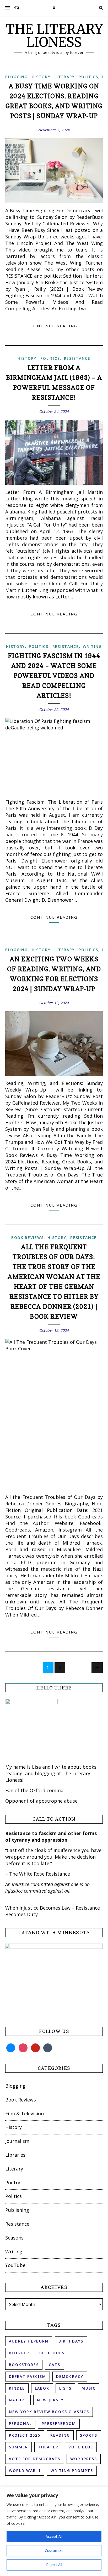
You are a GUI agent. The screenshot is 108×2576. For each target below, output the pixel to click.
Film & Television (25, 2114)
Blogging (17, 77)
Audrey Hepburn (29, 2341)
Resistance (77, 358)
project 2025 (25, 2435)
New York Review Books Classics (49, 2412)
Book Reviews (27, 1238)
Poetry (13, 2183)
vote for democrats (35, 2459)
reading (60, 2435)
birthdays (71, 2341)
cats (55, 2365)
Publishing (17, 2210)
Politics (88, 77)
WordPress (84, 2459)
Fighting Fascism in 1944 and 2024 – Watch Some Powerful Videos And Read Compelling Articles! (54, 676)
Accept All (54, 2536)
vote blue (81, 2447)
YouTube (15, 2265)
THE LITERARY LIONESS (54, 36)
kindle (17, 2388)
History (41, 77)
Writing (92, 646)
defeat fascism (28, 2376)
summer (18, 2447)
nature (18, 2400)
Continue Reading (54, 326)
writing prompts (72, 2471)
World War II (25, 2471)
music (89, 2388)
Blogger (19, 2353)
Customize (54, 2551)
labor (42, 2388)
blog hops (52, 2353)
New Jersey (50, 2400)
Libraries (15, 2155)
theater (48, 2447)
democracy (70, 2376)
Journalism (17, 2141)
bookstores (24, 2365)
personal (20, 2423)
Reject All (54, 2565)
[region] (54, 2531)
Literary (65, 77)
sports (89, 2435)
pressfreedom (59, 2423)
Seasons (14, 2238)
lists (65, 2388)
